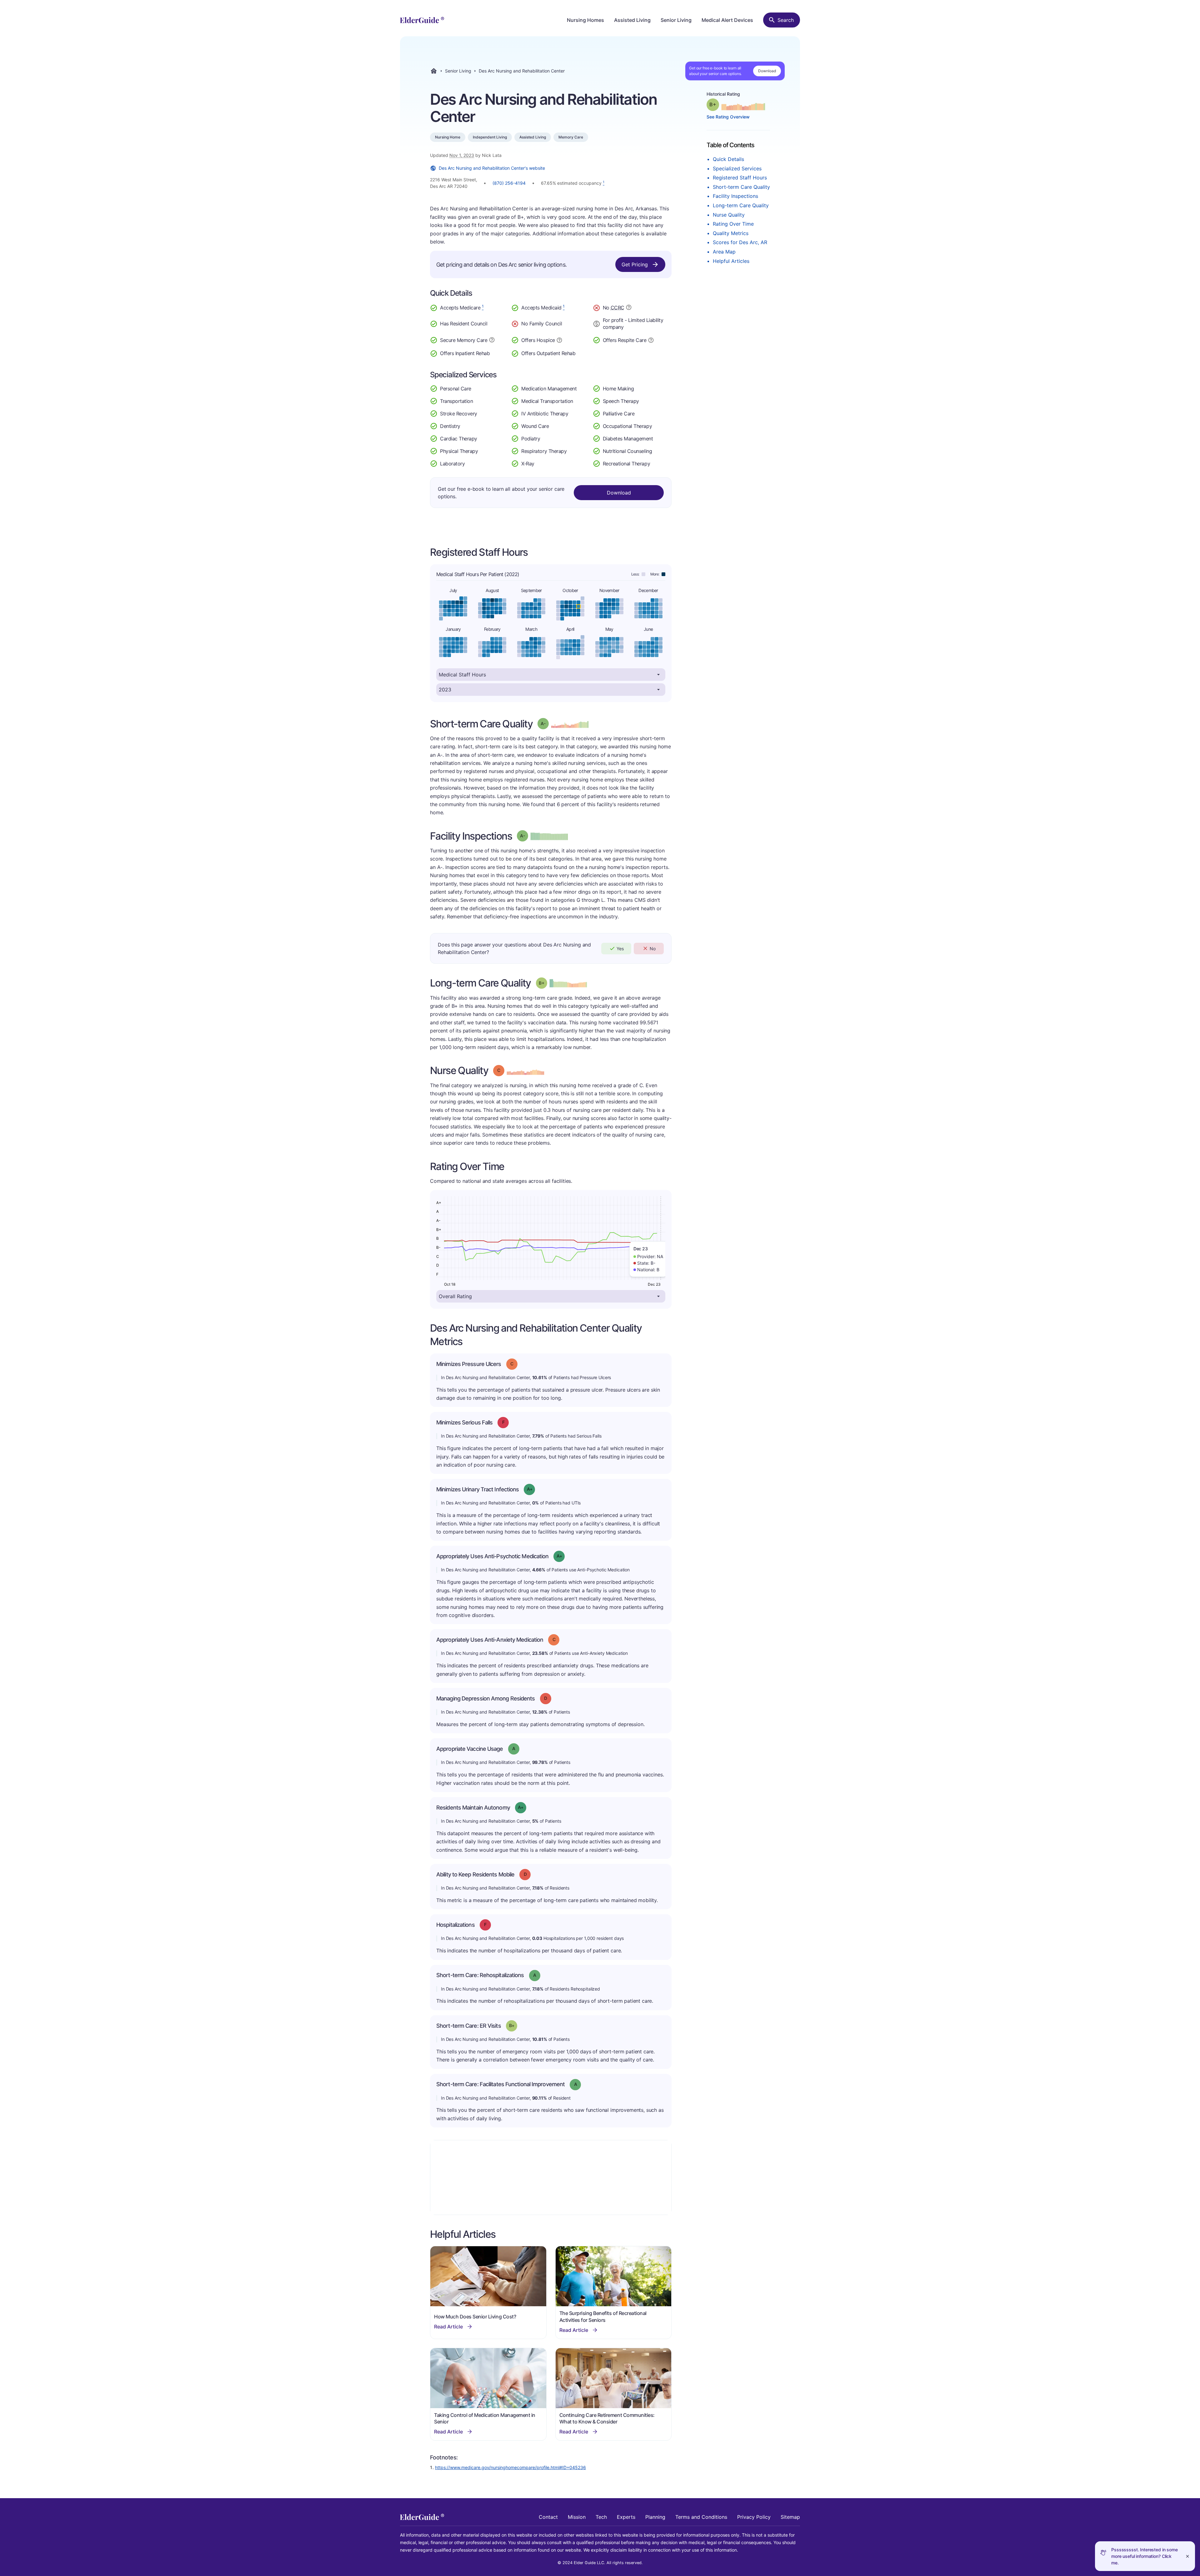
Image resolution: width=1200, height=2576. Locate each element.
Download (767, 71)
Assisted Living (632, 20)
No (653, 949)
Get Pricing (635, 264)
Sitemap (790, 2517)
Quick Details (728, 159)
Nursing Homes (585, 20)
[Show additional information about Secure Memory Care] (492, 340)
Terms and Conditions (701, 2517)
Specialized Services (737, 168)
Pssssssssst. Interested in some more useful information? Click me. (1145, 2556)
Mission (577, 2517)
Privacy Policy (754, 2517)
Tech (601, 2517)
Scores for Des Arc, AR (740, 242)
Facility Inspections (735, 196)
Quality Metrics (731, 233)
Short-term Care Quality (741, 187)
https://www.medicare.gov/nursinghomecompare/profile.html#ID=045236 (510, 2467)
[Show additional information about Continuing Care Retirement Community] (629, 308)
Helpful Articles (731, 261)
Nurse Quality (729, 215)
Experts (626, 2517)
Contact (548, 2517)
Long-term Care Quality (741, 205)
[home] (422, 20)
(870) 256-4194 (509, 183)
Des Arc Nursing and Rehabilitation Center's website (492, 168)
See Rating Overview (728, 117)
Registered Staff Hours (740, 178)
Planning (655, 2517)
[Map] (551, 2177)
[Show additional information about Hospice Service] (559, 339)
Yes (620, 949)
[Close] (1187, 2556)
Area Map (724, 252)
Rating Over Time (733, 224)
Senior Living (676, 20)
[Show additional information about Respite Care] (651, 339)
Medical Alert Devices (727, 20)
